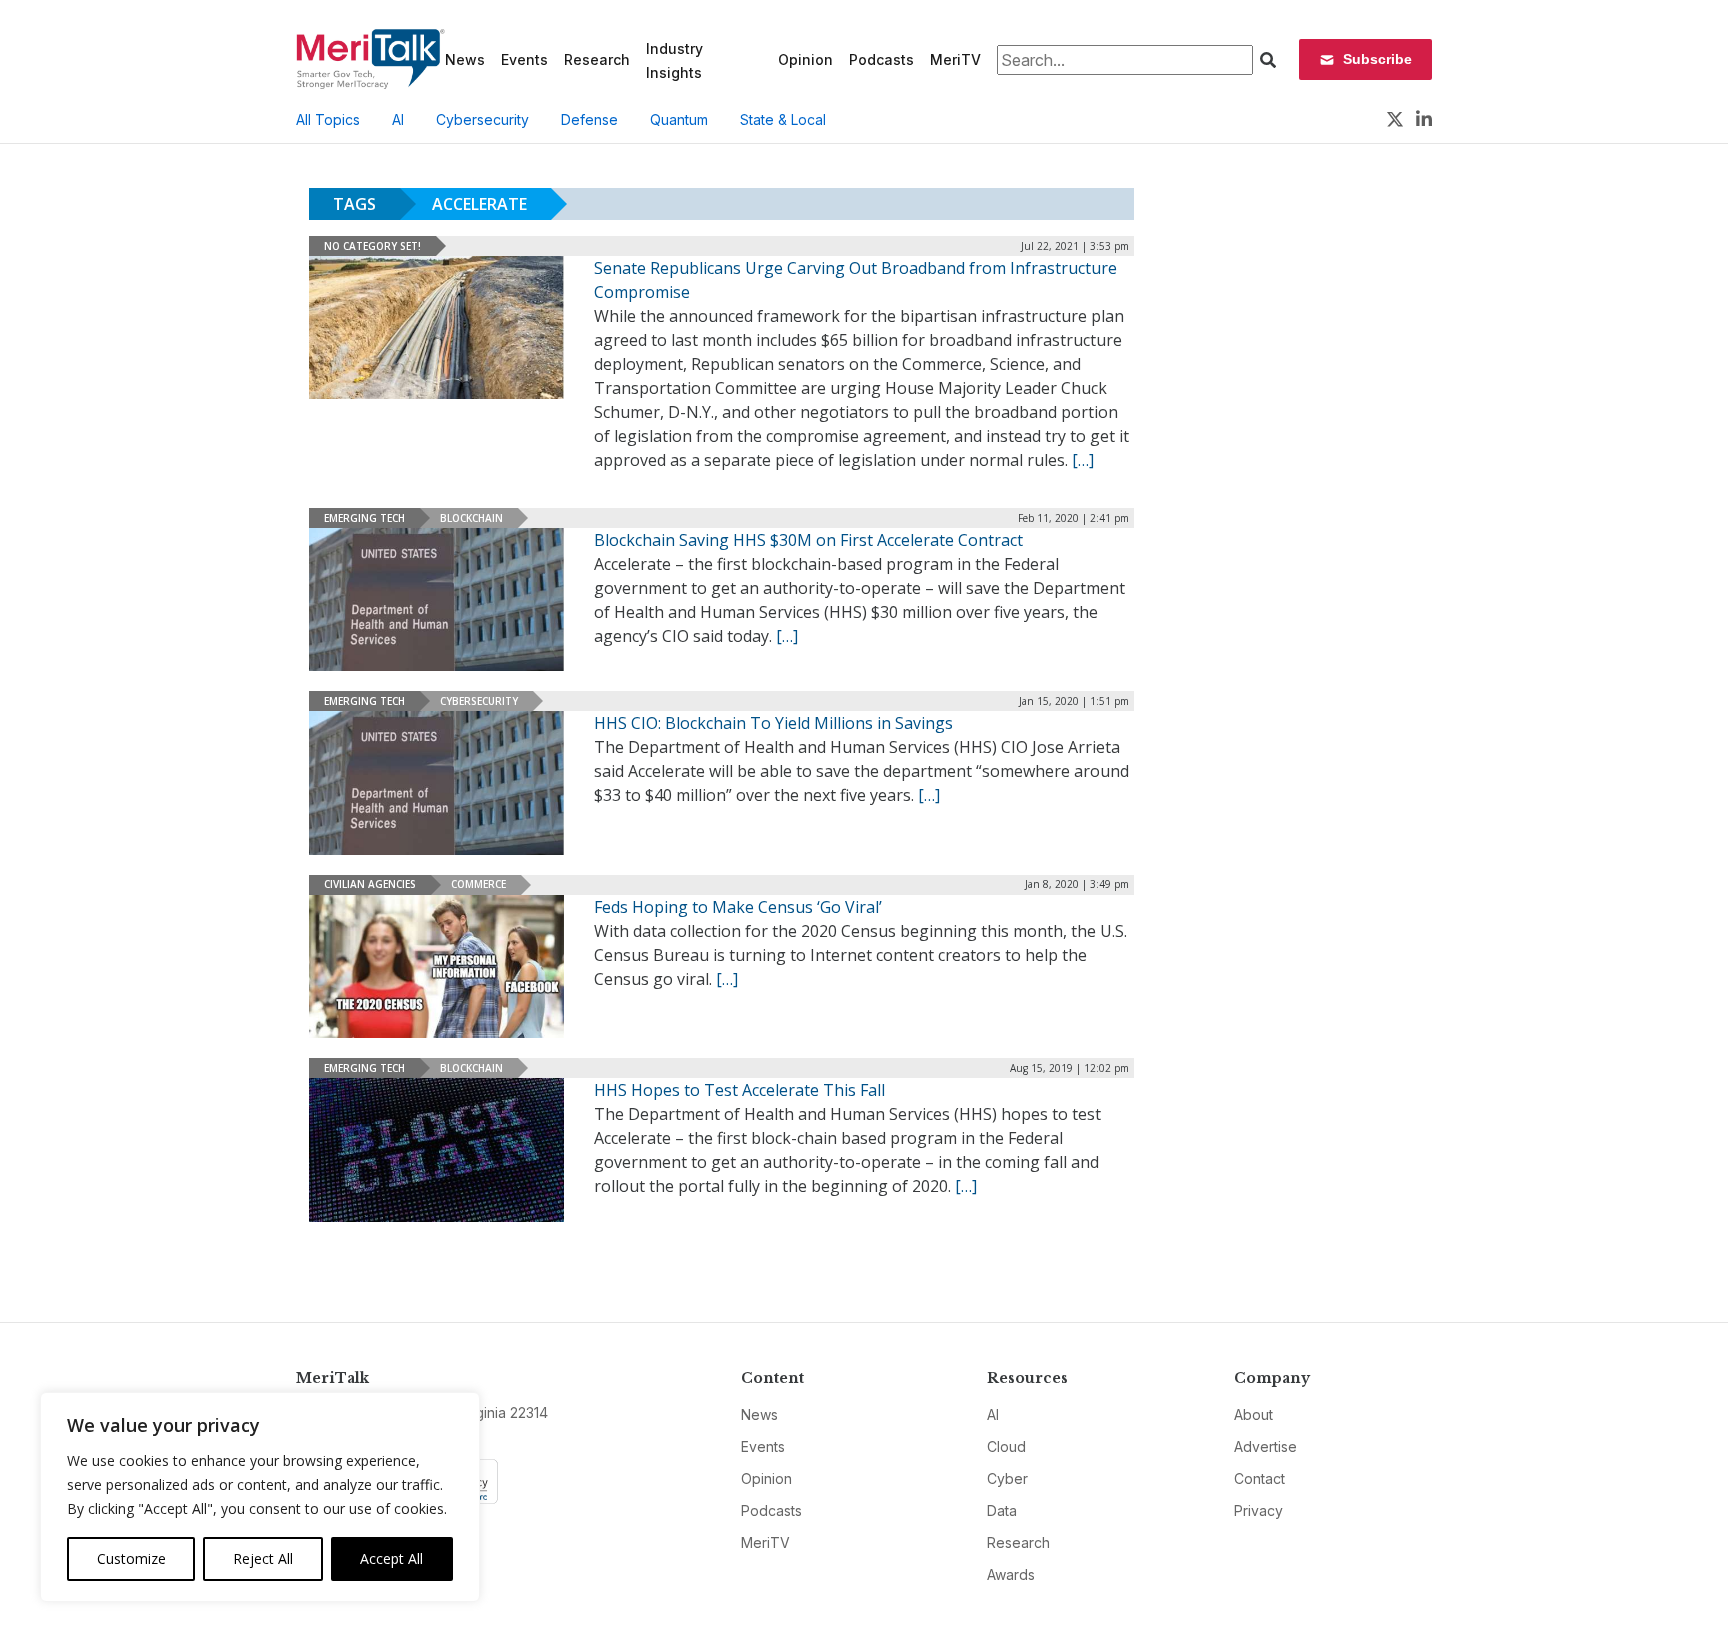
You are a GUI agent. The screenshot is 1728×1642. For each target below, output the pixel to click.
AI (398, 119)
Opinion (805, 59)
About (1253, 1414)
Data (1002, 1510)
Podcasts (881, 59)
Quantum (679, 119)
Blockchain (471, 518)
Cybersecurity (482, 119)
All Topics (328, 119)
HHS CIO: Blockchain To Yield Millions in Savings (773, 723)
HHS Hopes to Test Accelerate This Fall (739, 1090)
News (465, 59)
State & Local (783, 119)
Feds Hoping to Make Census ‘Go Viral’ (738, 907)
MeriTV (955, 59)
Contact (1259, 1478)
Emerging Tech (364, 518)
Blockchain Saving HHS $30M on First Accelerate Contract (808, 540)
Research (597, 59)
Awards (1011, 1574)
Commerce (478, 884)
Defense (589, 119)
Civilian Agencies (370, 884)
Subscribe (1377, 59)
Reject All (263, 1558)
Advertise (1265, 1446)
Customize (131, 1558)
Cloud (1006, 1446)
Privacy (1258, 1510)
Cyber (1007, 1478)
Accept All (391, 1558)
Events (524, 59)
